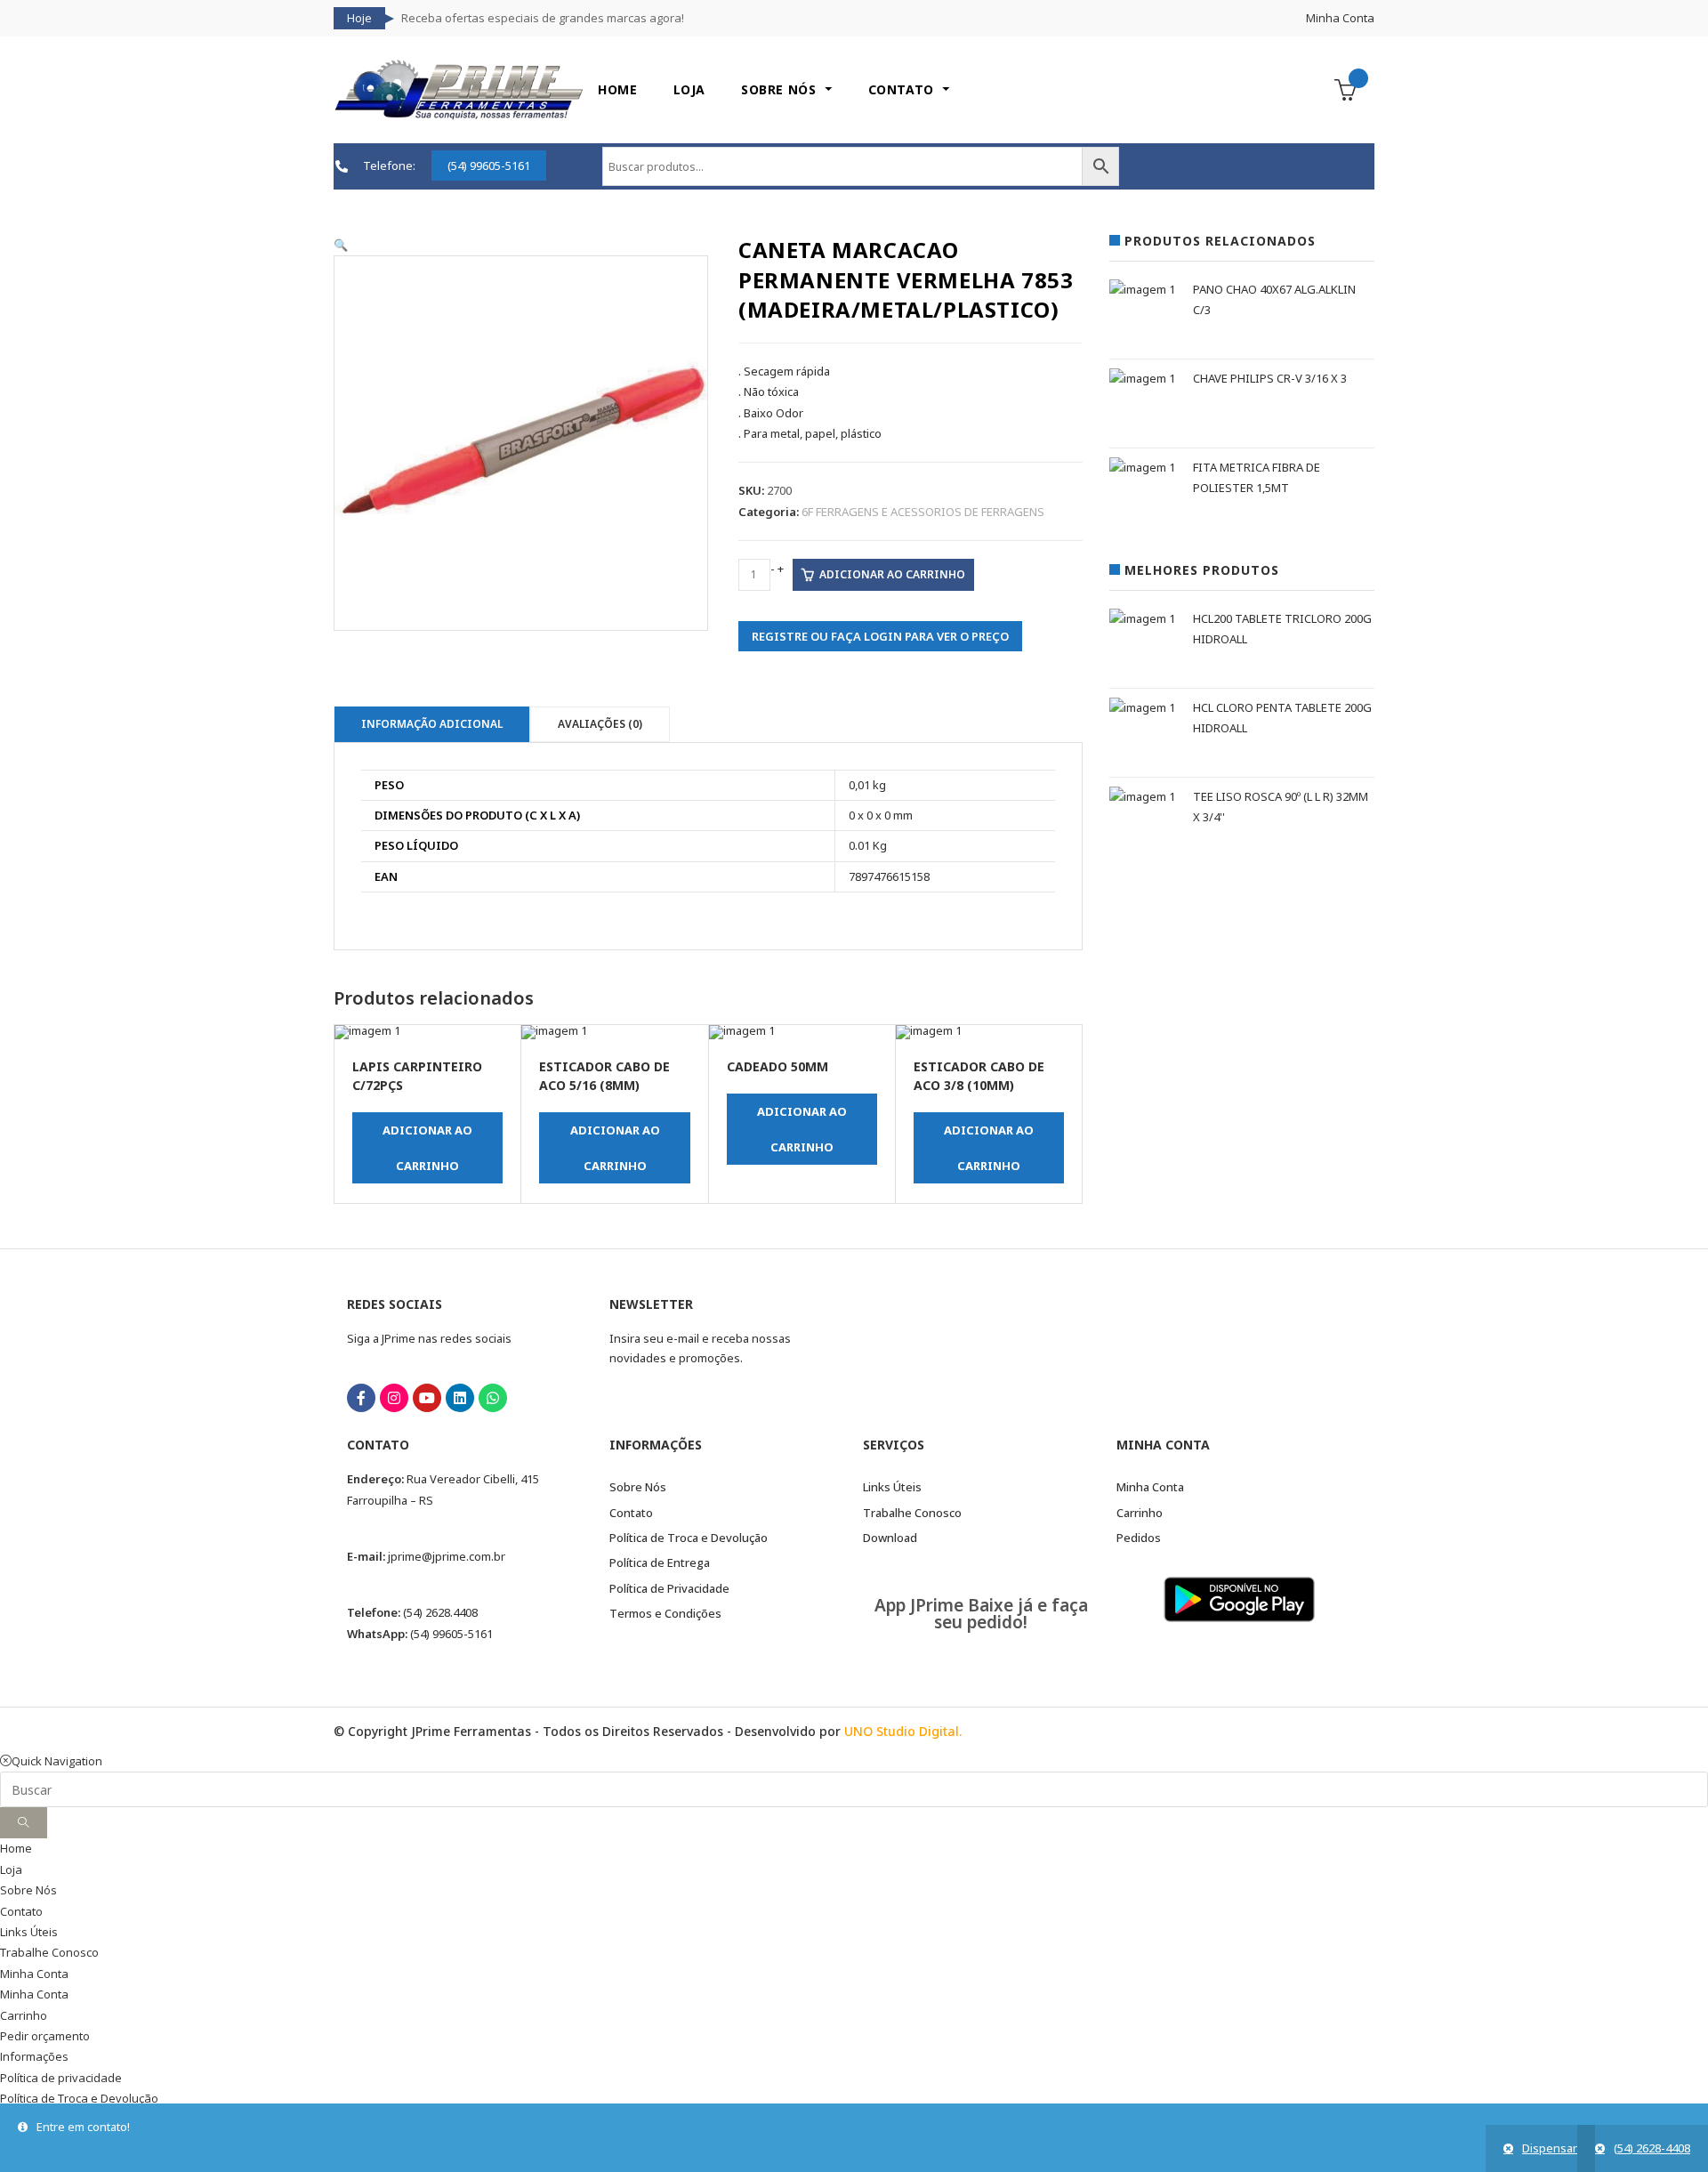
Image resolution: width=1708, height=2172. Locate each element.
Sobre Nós (28, 1890)
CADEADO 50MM (777, 1066)
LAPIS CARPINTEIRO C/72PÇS (417, 1076)
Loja (11, 1869)
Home (16, 1848)
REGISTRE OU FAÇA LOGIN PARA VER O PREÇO (880, 636)
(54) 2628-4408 (1652, 2148)
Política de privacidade (61, 2078)
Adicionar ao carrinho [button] (427, 1148)
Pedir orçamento (45, 2036)
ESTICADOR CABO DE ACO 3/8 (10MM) (979, 1076)
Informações (34, 2056)
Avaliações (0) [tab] (600, 724)
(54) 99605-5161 (451, 1634)
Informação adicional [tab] (432, 724)
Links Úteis (29, 1932)
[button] (341, 245)
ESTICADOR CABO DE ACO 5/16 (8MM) (604, 1076)
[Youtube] (427, 1398)
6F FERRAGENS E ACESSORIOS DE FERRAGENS (923, 512)
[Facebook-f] (361, 1398)
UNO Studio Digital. (903, 1731)
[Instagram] (394, 1398)
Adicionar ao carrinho (892, 574)
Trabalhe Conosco (49, 1952)
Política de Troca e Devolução (79, 2098)
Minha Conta (1340, 18)
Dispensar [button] (1550, 2148)
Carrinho (24, 2015)
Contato (21, 1911)
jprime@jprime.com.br (447, 1556)
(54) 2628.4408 (440, 1612)
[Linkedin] (460, 1398)
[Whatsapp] (493, 1398)
